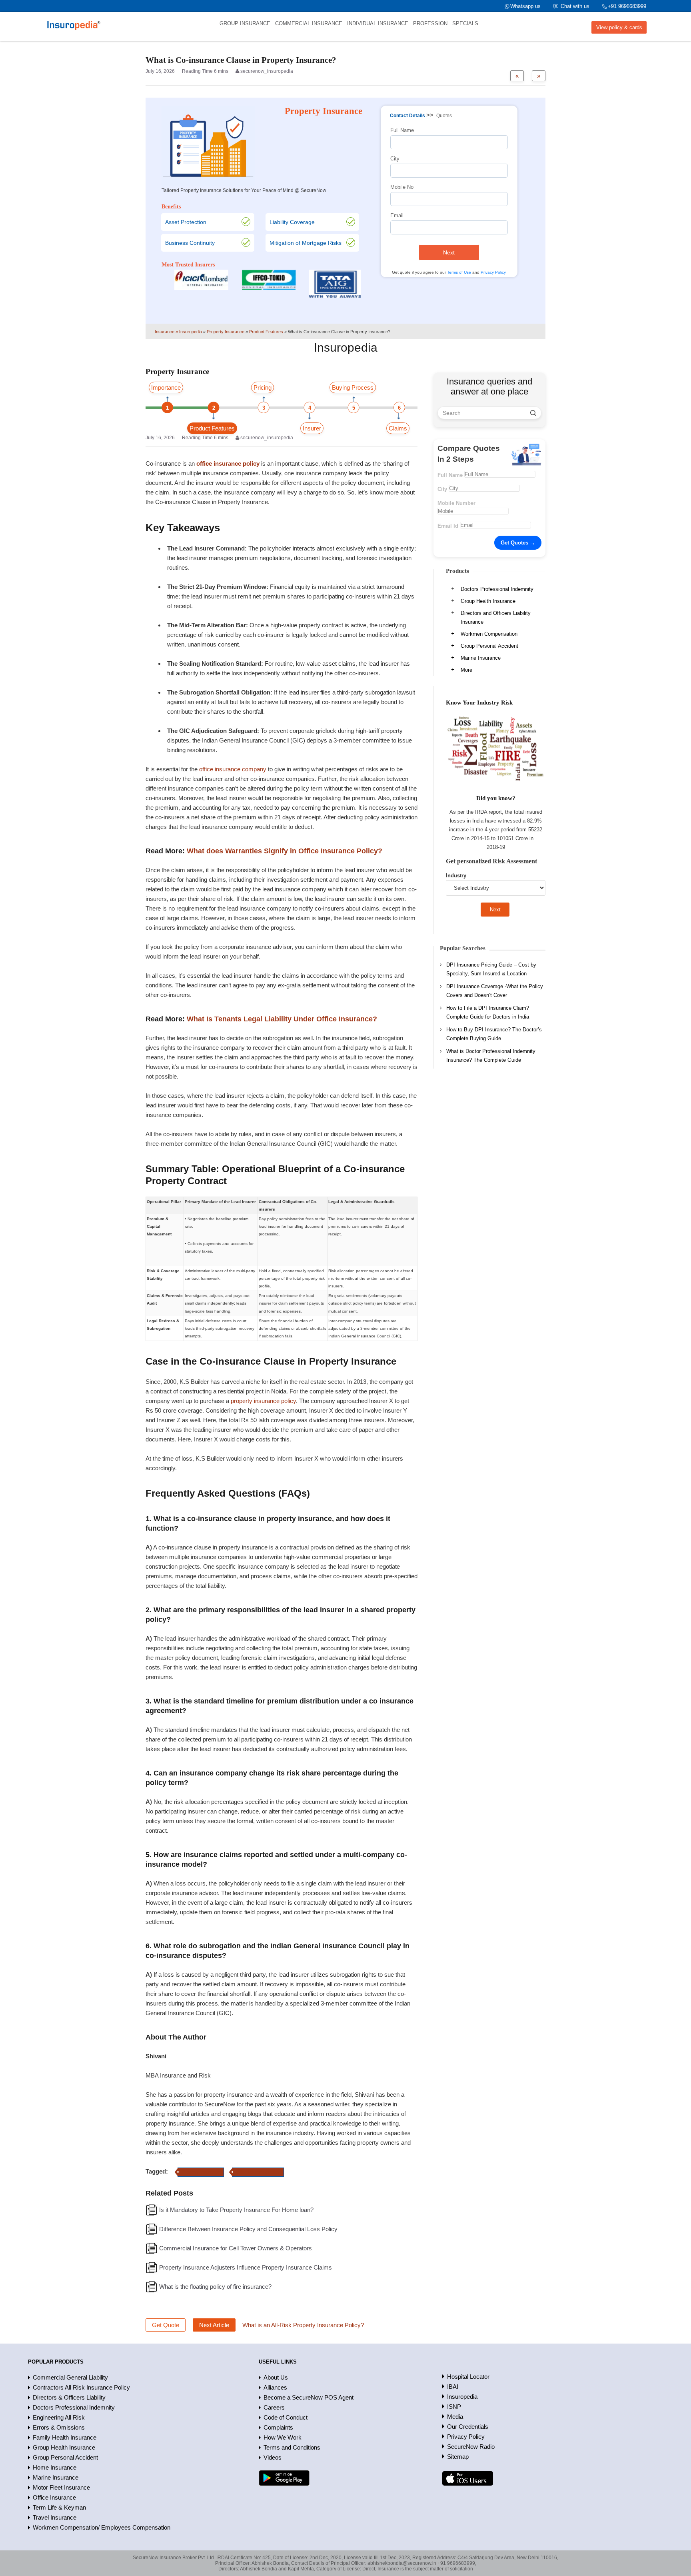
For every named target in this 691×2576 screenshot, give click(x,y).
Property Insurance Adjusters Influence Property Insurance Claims (246, 2267)
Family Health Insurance (65, 2437)
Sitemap (458, 2457)
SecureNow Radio (471, 2447)
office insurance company (233, 769)
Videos (273, 2457)
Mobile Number (456, 503)
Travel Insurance (55, 2517)
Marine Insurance (481, 658)
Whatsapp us (525, 6)
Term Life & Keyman (59, 2507)
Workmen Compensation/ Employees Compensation (102, 2527)
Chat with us (575, 6)
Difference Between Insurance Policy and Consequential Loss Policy (248, 2229)
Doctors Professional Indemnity (497, 589)
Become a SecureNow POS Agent (309, 2397)
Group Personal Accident (489, 646)
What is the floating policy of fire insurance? (215, 2287)
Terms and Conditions (292, 2447)
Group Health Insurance (488, 601)
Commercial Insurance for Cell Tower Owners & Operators (236, 2248)
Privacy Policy (493, 272)
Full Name (402, 130)
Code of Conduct (286, 2417)
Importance (166, 387)
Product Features (212, 428)
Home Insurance (55, 2467)
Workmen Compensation (489, 634)
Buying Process (353, 387)
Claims (398, 428)
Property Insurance (201, 2172)
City (395, 159)
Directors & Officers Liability (69, 2397)
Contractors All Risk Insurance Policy (81, 2387)
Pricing (263, 387)
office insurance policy (258, 2172)
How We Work (283, 2437)
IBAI (453, 2387)
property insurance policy (263, 1401)
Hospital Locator (468, 2377)
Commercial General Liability (70, 2377)
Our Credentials (468, 2427)
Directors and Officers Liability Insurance (496, 617)
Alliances (275, 2387)
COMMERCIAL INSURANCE (309, 23)
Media (455, 2417)
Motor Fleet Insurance (61, 2487)
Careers (274, 2407)
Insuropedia (462, 2397)
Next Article (214, 2325)
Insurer (312, 428)
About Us (276, 2377)
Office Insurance (54, 2497)
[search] (533, 413)
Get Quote (166, 2325)
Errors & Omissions (59, 2427)
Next (449, 252)
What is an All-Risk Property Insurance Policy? (303, 2325)
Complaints (278, 2427)
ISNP (454, 2407)
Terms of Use (459, 272)
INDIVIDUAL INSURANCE (378, 23)
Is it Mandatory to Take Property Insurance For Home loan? (236, 2210)
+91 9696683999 (627, 6)
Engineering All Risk (59, 2417)
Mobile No (402, 187)
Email (397, 215)
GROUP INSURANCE (245, 23)
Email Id (448, 526)
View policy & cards (619, 27)
